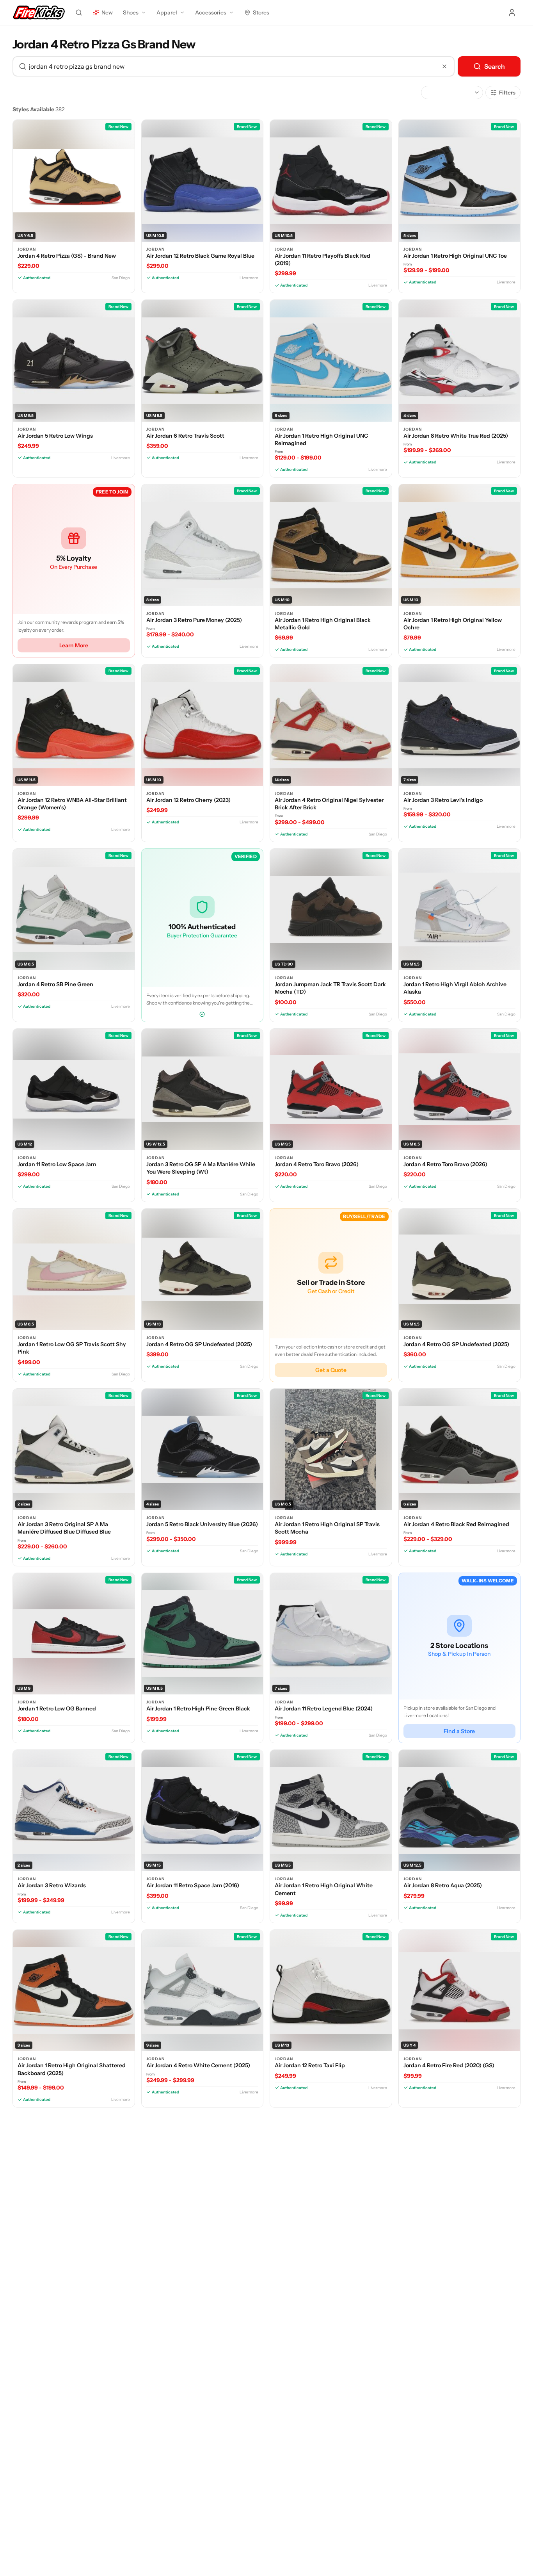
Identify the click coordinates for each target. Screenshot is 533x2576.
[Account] (512, 12)
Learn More (74, 645)
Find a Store (459, 1731)
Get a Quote (331, 1370)
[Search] (79, 12)
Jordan (27, 249)
